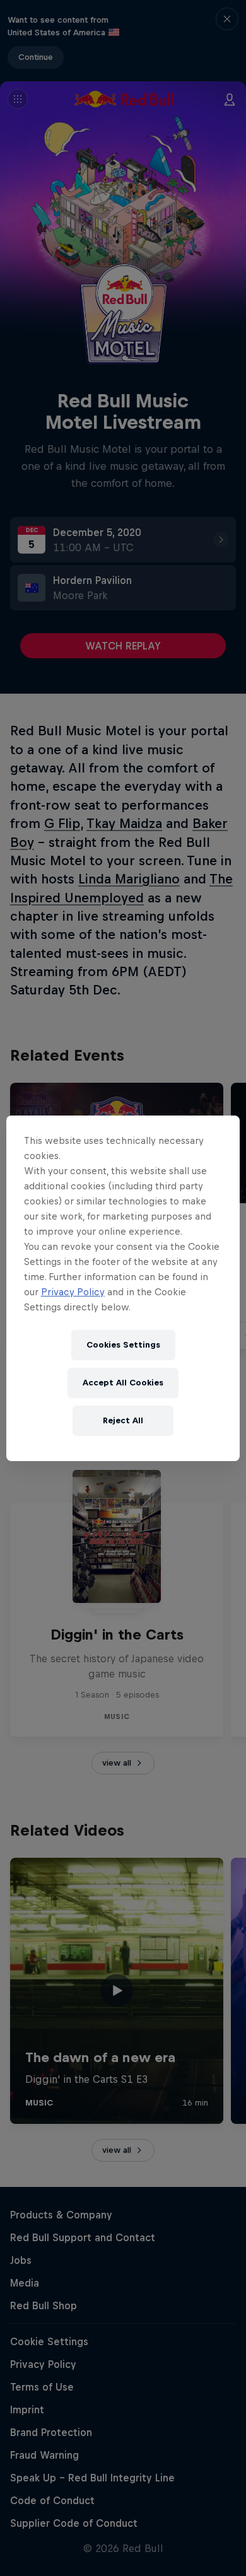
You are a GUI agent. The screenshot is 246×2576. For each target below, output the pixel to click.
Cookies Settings (123, 1345)
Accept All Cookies (123, 1383)
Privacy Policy (73, 1292)
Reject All (123, 1420)
